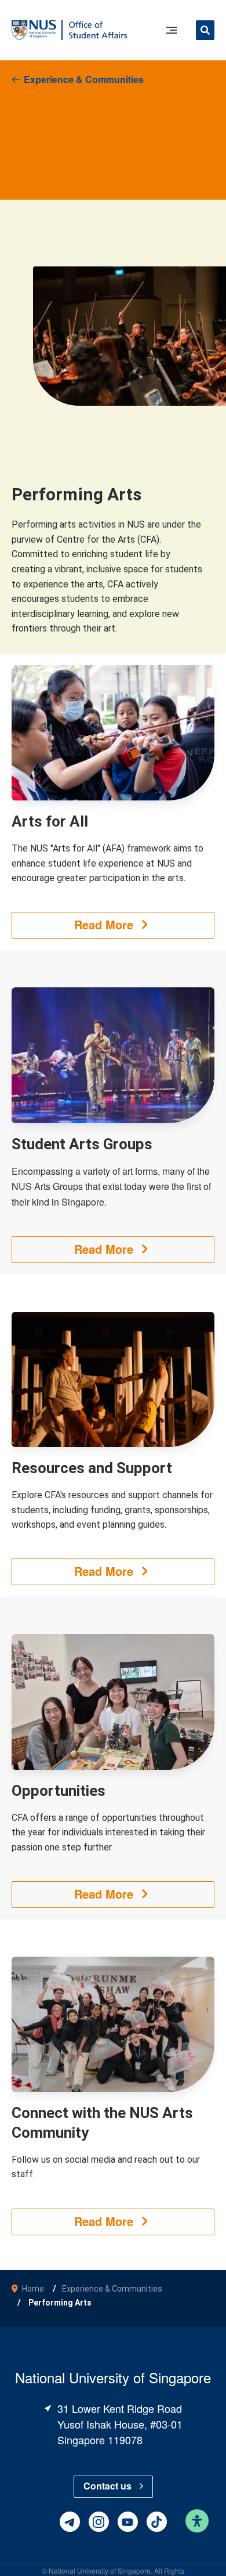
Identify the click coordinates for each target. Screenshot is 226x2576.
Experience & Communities (84, 79)
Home (33, 2289)
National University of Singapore (100, 2570)
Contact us (107, 2486)
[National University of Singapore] (34, 29)
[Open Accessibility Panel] (197, 2521)
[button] (205, 32)
